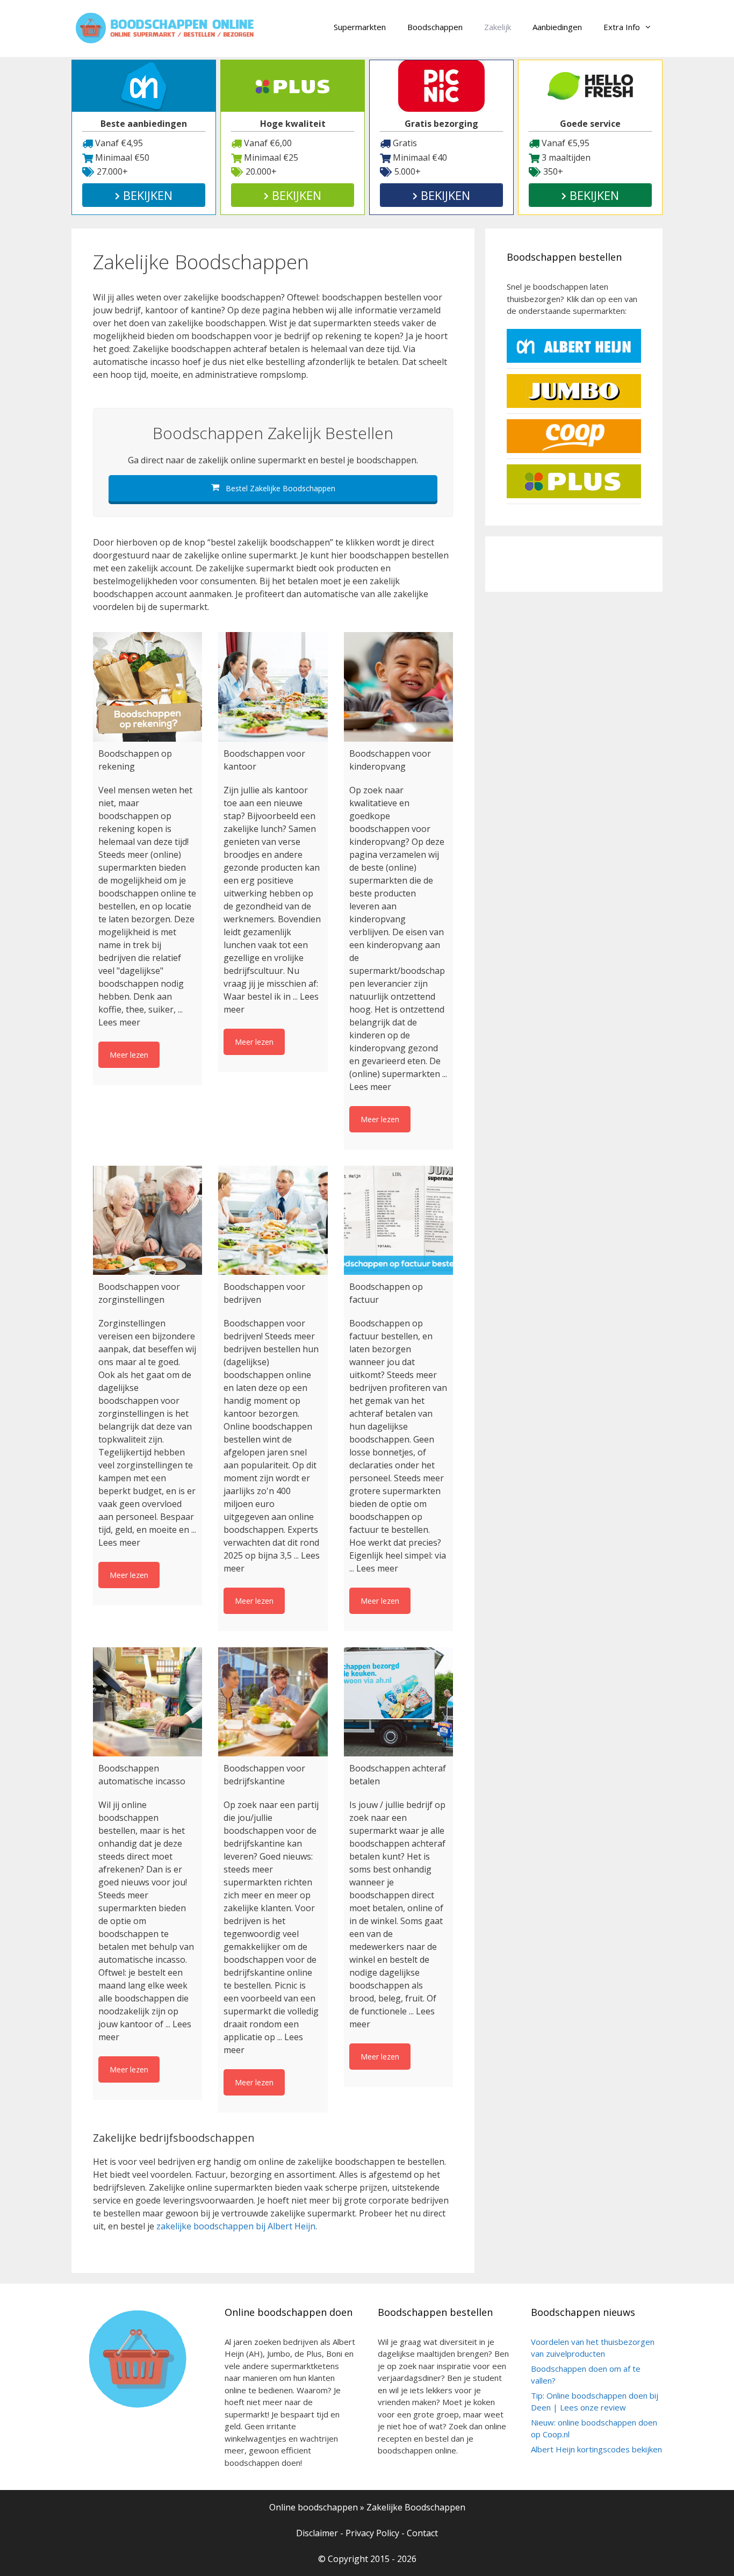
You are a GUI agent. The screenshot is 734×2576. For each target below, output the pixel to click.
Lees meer (119, 1022)
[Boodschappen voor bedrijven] (273, 1220)
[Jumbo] (574, 405)
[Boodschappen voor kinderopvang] (398, 687)
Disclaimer (317, 2533)
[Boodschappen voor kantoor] (273, 687)
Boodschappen (435, 27)
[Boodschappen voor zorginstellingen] (147, 1220)
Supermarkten (360, 27)
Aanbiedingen (557, 27)
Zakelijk (498, 27)
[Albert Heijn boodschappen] (574, 360)
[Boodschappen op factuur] (398, 1220)
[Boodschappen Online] (165, 27)
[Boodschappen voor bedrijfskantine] (273, 1702)
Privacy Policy (372, 2533)
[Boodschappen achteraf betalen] (398, 1702)
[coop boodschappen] (574, 450)
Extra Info (622, 27)
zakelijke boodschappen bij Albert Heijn (236, 2226)
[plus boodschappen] (574, 495)
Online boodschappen (314, 2507)
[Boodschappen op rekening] (147, 687)
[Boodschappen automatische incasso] (147, 1702)
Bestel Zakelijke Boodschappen (279, 488)
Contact (422, 2533)
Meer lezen (129, 1055)
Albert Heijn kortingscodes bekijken (596, 2449)
